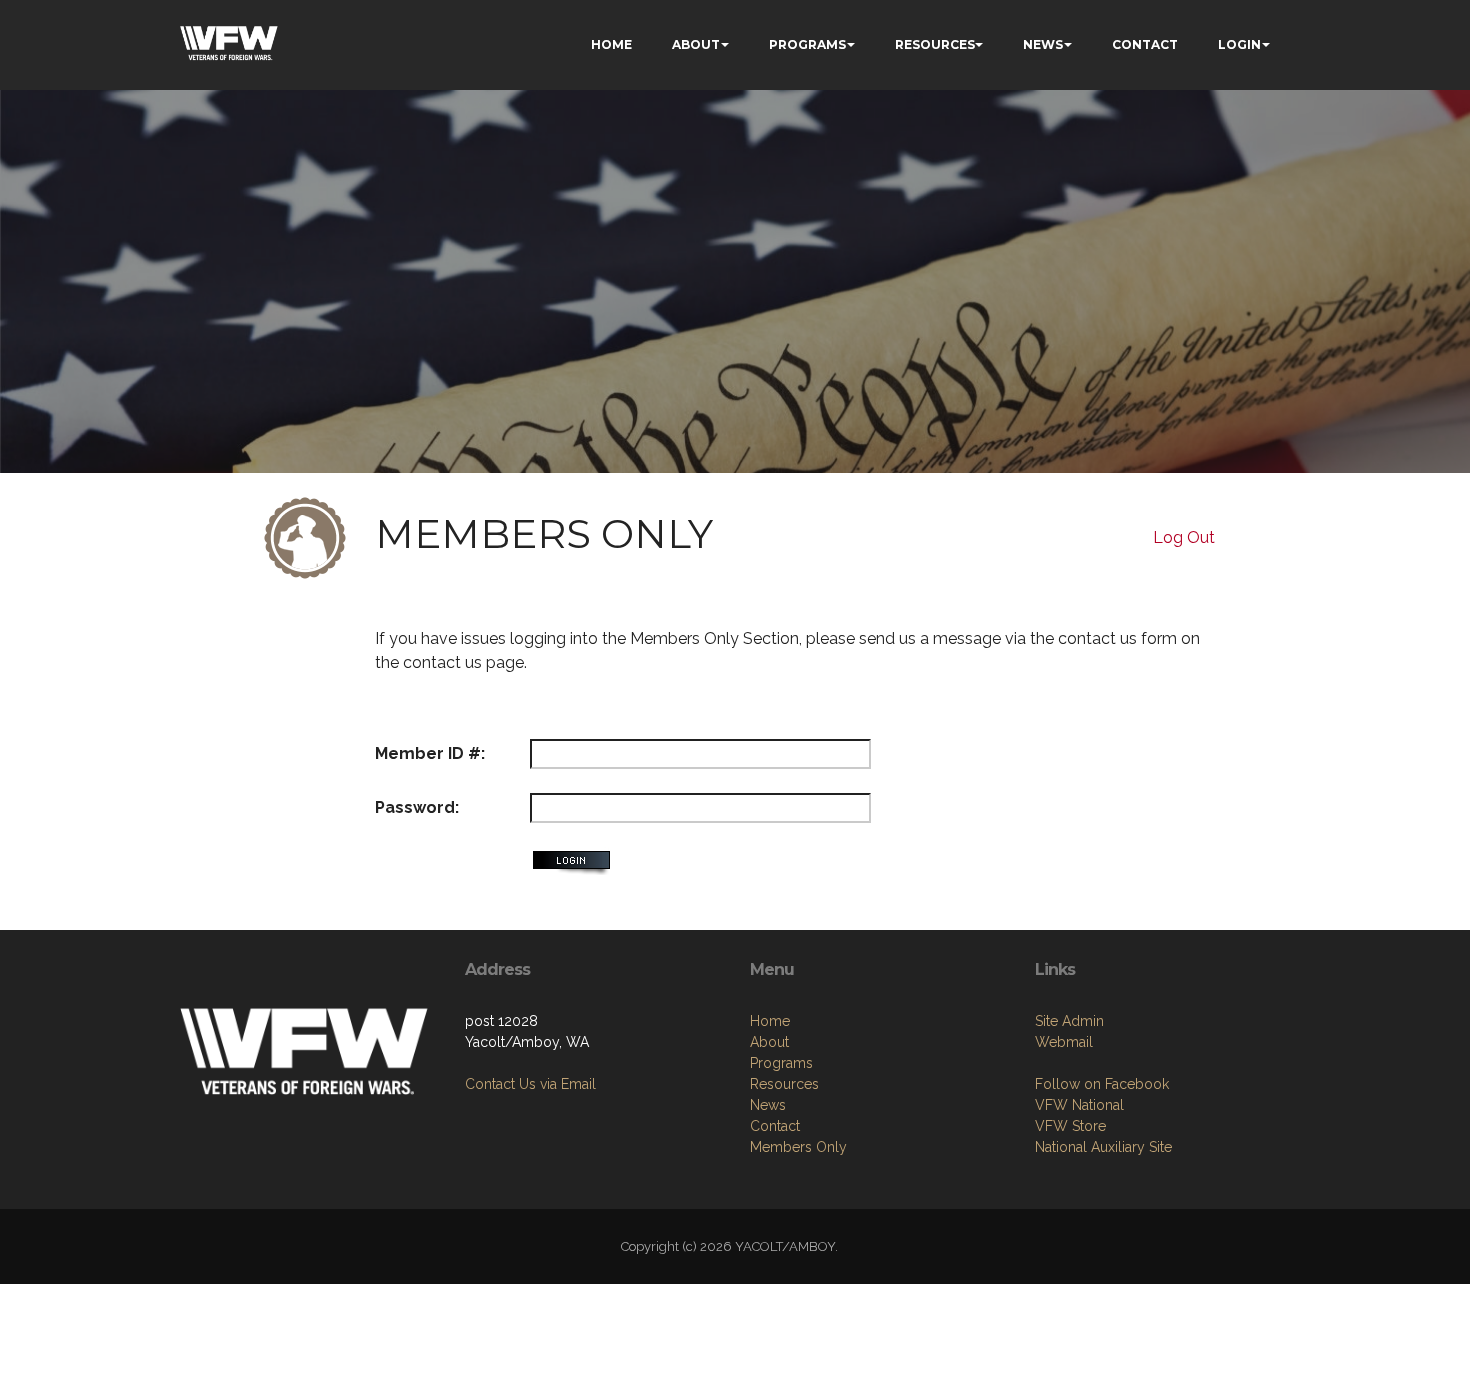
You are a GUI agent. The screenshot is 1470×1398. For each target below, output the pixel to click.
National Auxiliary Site (1103, 1147)
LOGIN (1239, 44)
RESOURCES (935, 44)
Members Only (798, 1147)
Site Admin (1069, 1021)
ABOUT (696, 44)
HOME (611, 44)
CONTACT (1145, 44)
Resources (784, 1084)
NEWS (1043, 44)
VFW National (1079, 1105)
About (769, 1042)
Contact (775, 1126)
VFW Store (1070, 1126)
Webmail (1064, 1042)
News (768, 1105)
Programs (781, 1063)
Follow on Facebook (1102, 1084)
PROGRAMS (807, 44)
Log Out (1184, 537)
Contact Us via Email (530, 1084)
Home (770, 1021)
